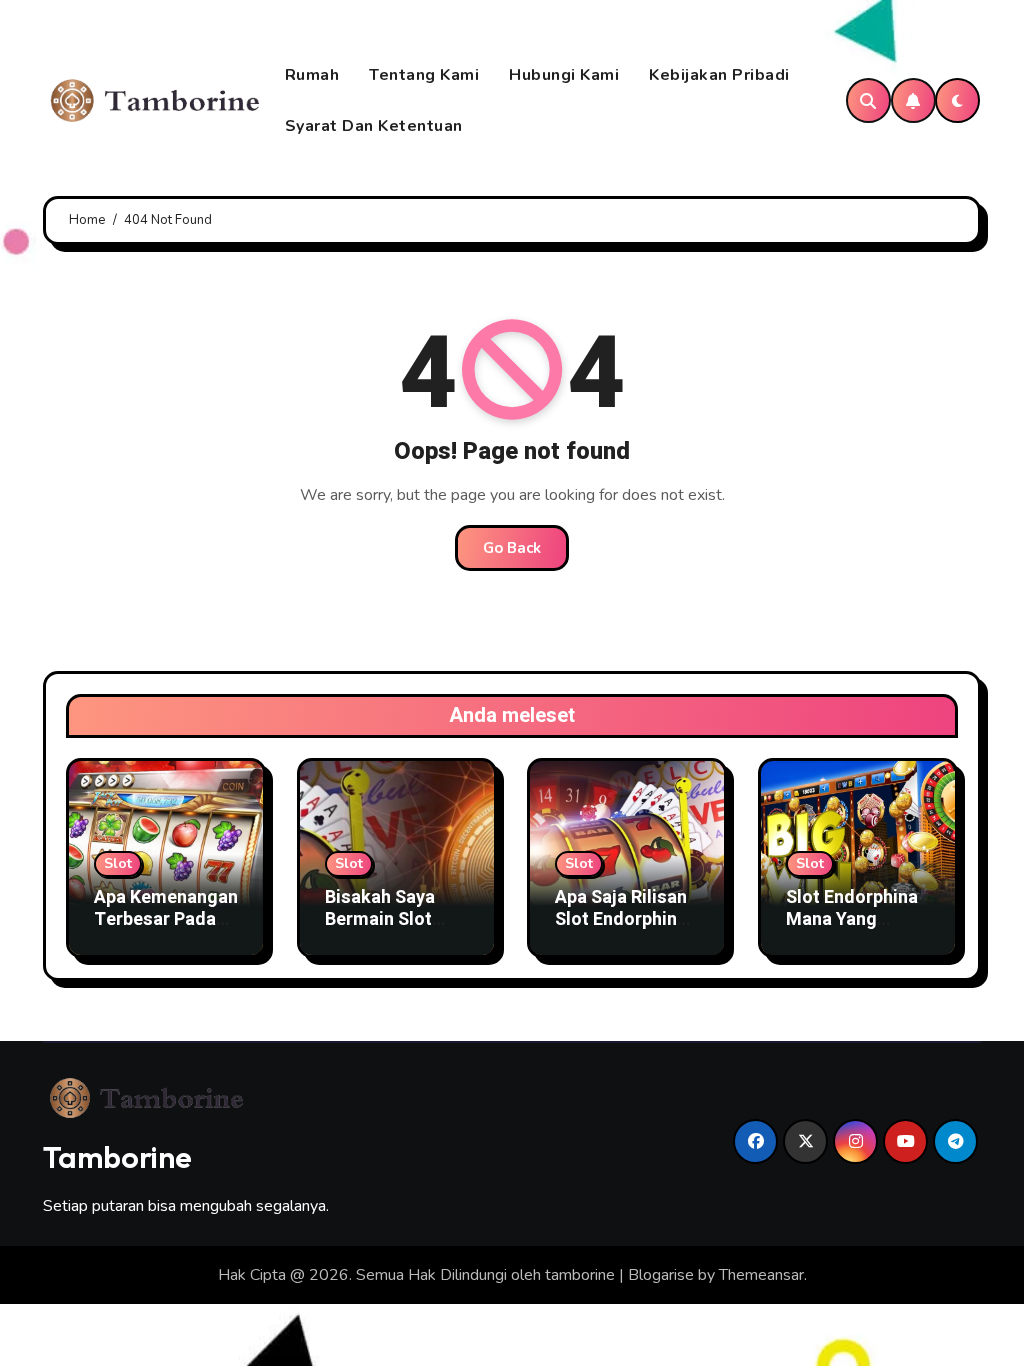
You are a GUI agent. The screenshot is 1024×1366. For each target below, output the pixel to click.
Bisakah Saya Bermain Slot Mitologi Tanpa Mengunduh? (388, 930)
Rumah (312, 75)
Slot (118, 863)
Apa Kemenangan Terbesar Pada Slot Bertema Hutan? (166, 930)
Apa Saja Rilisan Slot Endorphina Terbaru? (621, 919)
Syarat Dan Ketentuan (374, 126)
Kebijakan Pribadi (719, 75)
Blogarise (661, 1275)
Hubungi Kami (564, 75)
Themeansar (761, 1275)
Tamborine (117, 1157)
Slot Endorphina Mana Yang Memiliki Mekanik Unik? (852, 930)
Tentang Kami (424, 75)
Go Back (512, 548)
